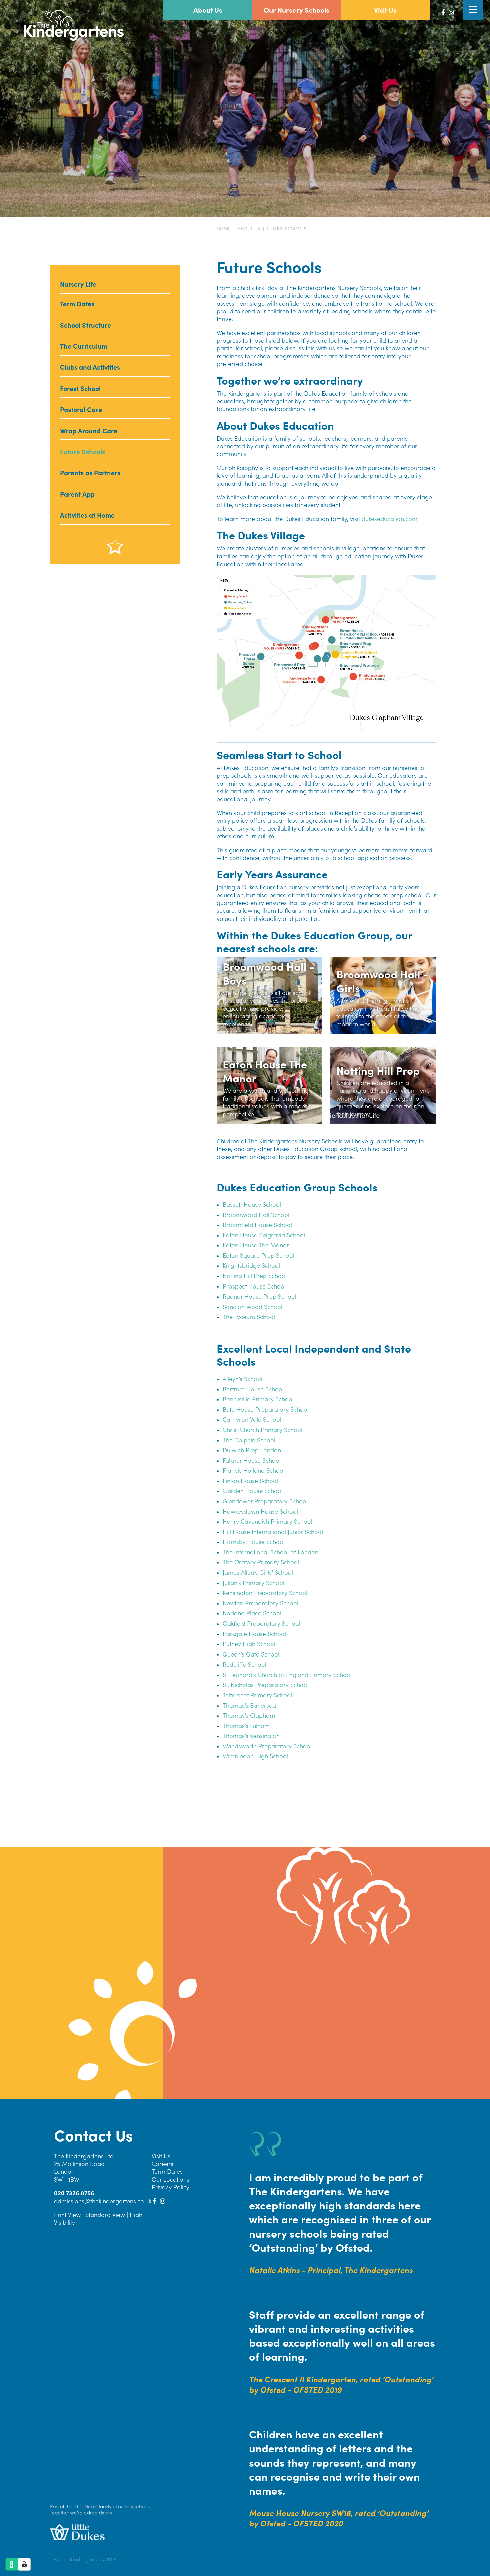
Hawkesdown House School (260, 1511)
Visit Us (161, 2156)
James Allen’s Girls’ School (258, 1572)
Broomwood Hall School (256, 1215)
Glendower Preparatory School (265, 1501)
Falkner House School (252, 1460)
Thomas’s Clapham (249, 1715)
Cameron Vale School (252, 1419)
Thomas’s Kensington (251, 1735)
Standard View (105, 2215)
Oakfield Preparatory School (261, 1623)
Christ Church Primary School (262, 1429)
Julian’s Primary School (253, 1583)
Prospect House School (254, 1286)
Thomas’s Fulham (246, 1725)
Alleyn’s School (242, 1378)
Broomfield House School (257, 1225)
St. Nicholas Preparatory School (266, 1684)
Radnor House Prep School (259, 1296)
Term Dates (167, 2171)
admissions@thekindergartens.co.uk (103, 2201)
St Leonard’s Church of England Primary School (287, 1674)
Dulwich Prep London (252, 1450)
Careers (162, 2163)
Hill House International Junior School (273, 1532)
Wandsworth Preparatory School (267, 1746)
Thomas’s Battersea (249, 1705)
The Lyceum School (249, 1316)
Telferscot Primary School (257, 1695)
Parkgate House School (254, 1634)
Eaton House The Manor (256, 1245)
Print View (67, 2215)
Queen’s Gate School (251, 1654)
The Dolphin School (249, 1440)
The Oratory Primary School (261, 1562)
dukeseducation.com (389, 519)
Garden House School (253, 1491)
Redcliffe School (244, 1664)
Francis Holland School (254, 1470)
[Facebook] (443, 12)
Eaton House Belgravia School (264, 1235)
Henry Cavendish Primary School (267, 1521)
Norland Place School (252, 1613)
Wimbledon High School (255, 1756)
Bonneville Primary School (258, 1399)
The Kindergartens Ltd (84, 2156)
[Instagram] (451, 12)
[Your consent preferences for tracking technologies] (24, 2564)
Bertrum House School (253, 1389)
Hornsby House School (254, 1542)
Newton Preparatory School (260, 1603)
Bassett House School (252, 1204)
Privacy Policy (170, 2187)
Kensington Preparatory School (265, 1593)
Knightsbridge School (251, 1265)
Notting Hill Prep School (255, 1276)
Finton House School (250, 1481)
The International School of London (270, 1552)
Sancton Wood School (252, 1306)
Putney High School (249, 1644)
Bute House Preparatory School (266, 1409)
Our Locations (170, 2179)
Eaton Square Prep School (258, 1255)
